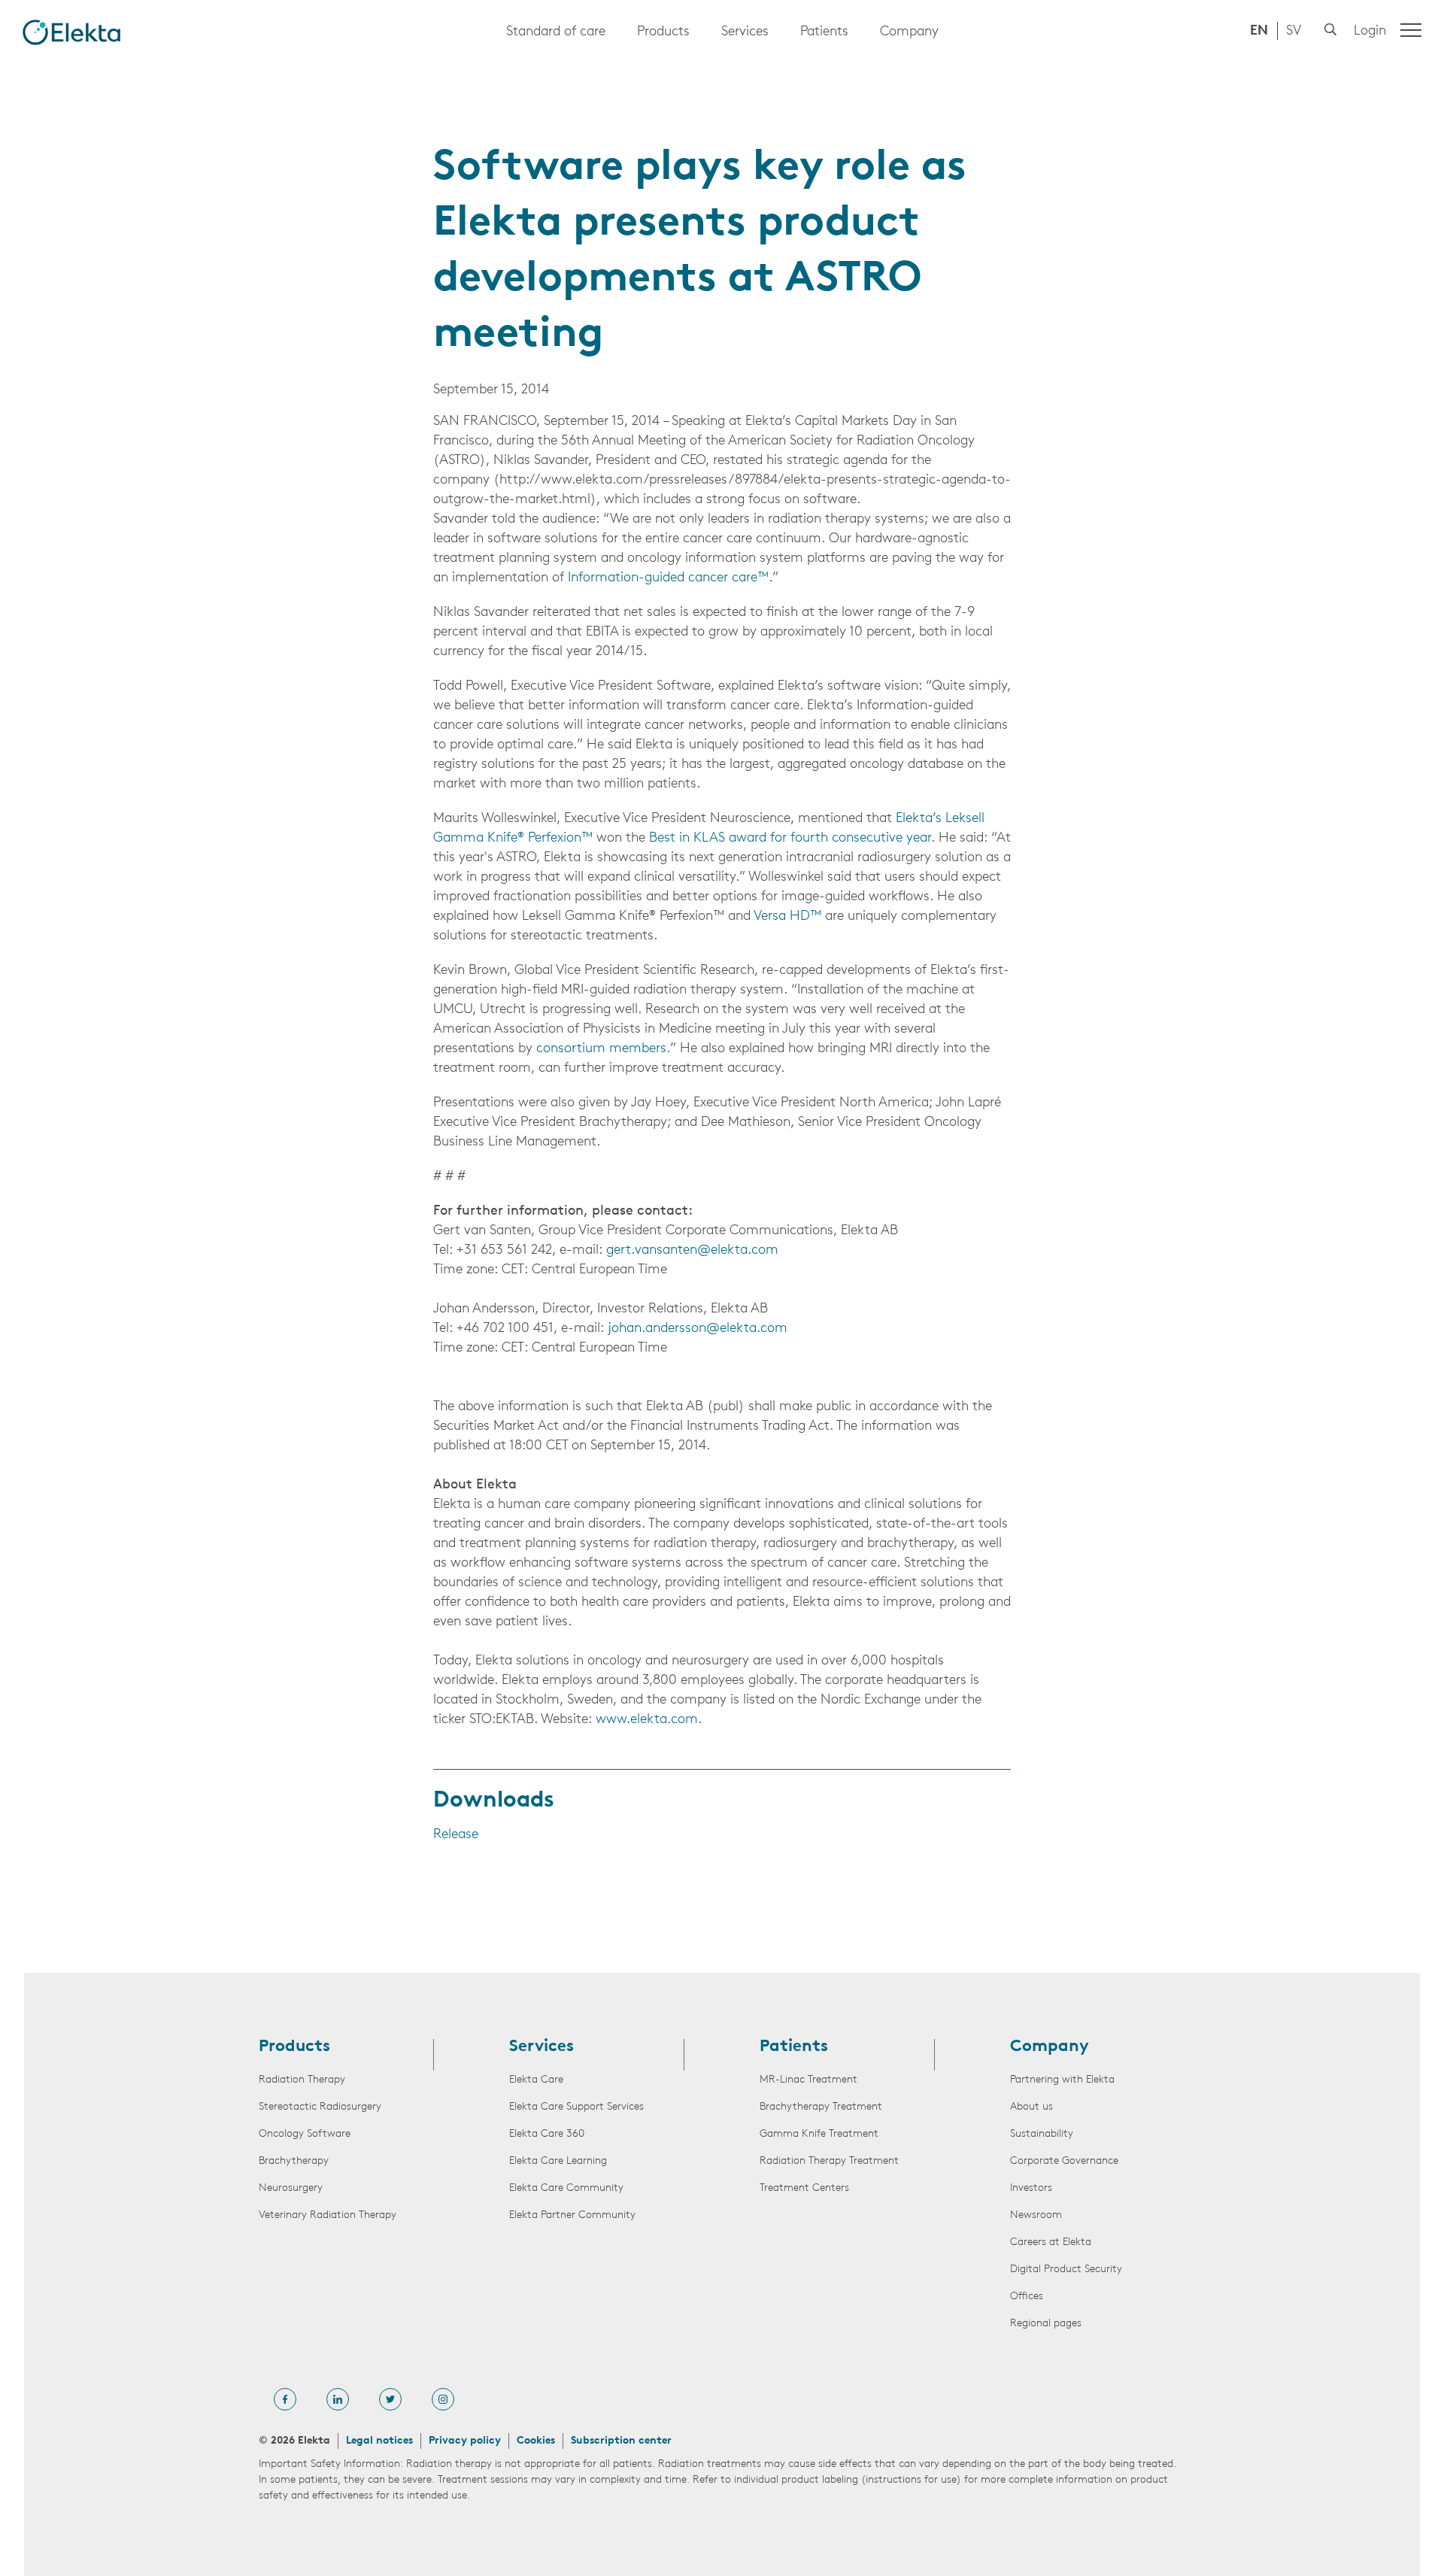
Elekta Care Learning (558, 2161)
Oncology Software (305, 2134)
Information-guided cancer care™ (668, 578)
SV (1294, 32)
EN (1259, 32)
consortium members (601, 1049)
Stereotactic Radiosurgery (320, 2107)
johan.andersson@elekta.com (698, 1329)
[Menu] (1411, 30)
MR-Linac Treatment (808, 2080)
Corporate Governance (1064, 2161)
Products (663, 32)
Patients (824, 32)
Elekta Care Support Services (576, 2107)
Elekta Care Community (566, 2188)
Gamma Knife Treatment (819, 2134)
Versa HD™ (787, 917)
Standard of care (556, 32)
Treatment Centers (804, 2188)
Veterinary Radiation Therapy (328, 2215)
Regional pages (1046, 2324)
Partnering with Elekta (1062, 2080)
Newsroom (1036, 2215)
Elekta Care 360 (547, 2134)
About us (1031, 2107)
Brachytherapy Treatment (821, 2107)
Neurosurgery (291, 2188)
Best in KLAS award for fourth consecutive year (790, 839)
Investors (1031, 2188)
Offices (1027, 2297)
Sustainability (1042, 2134)
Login (1370, 32)
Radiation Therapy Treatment (829, 2161)
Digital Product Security (1066, 2270)
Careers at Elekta (1051, 2242)
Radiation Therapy (302, 2080)
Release (456, 1835)
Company (909, 32)
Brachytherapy (294, 2161)
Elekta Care (536, 2080)
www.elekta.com (647, 1720)
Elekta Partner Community (572, 2215)
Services (745, 32)
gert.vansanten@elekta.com (692, 1251)
